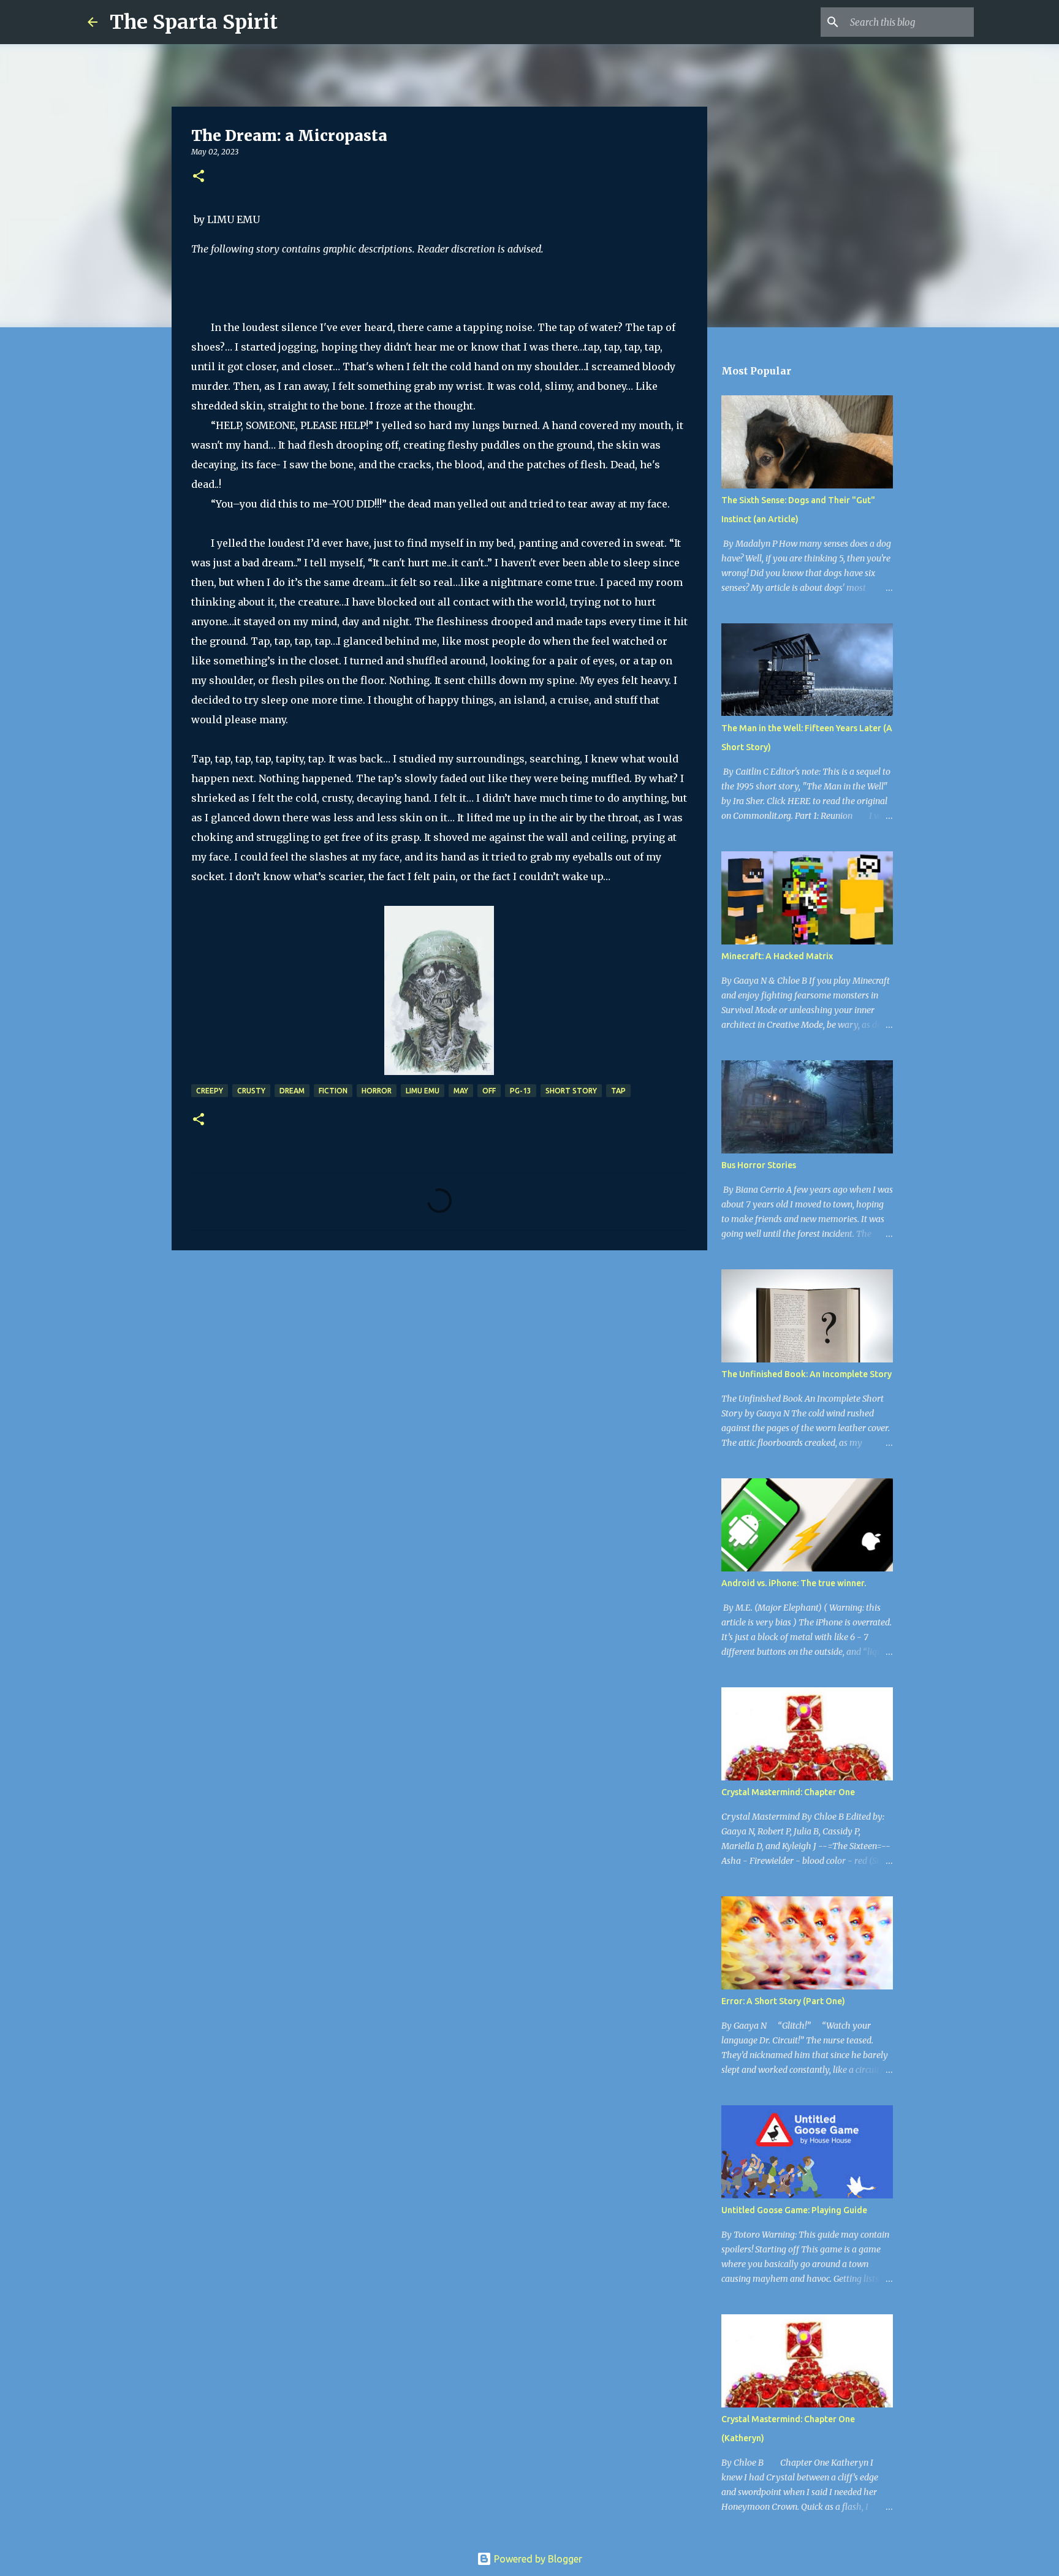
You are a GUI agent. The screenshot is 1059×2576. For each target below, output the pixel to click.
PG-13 (521, 1091)
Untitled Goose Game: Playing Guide (794, 2210)
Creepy (210, 1091)
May (461, 1091)
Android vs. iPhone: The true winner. (794, 1583)
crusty (251, 1091)
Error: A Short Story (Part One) (783, 2001)
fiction (333, 1091)
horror (377, 1091)
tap (618, 1091)
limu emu (423, 1091)
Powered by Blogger (537, 2559)
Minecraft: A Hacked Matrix (777, 956)
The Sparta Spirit (194, 22)
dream (292, 1091)
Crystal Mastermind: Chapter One (788, 1792)
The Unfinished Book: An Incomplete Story (807, 1374)
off (489, 1091)
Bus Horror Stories (759, 1165)
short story (571, 1091)
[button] (199, 177)
